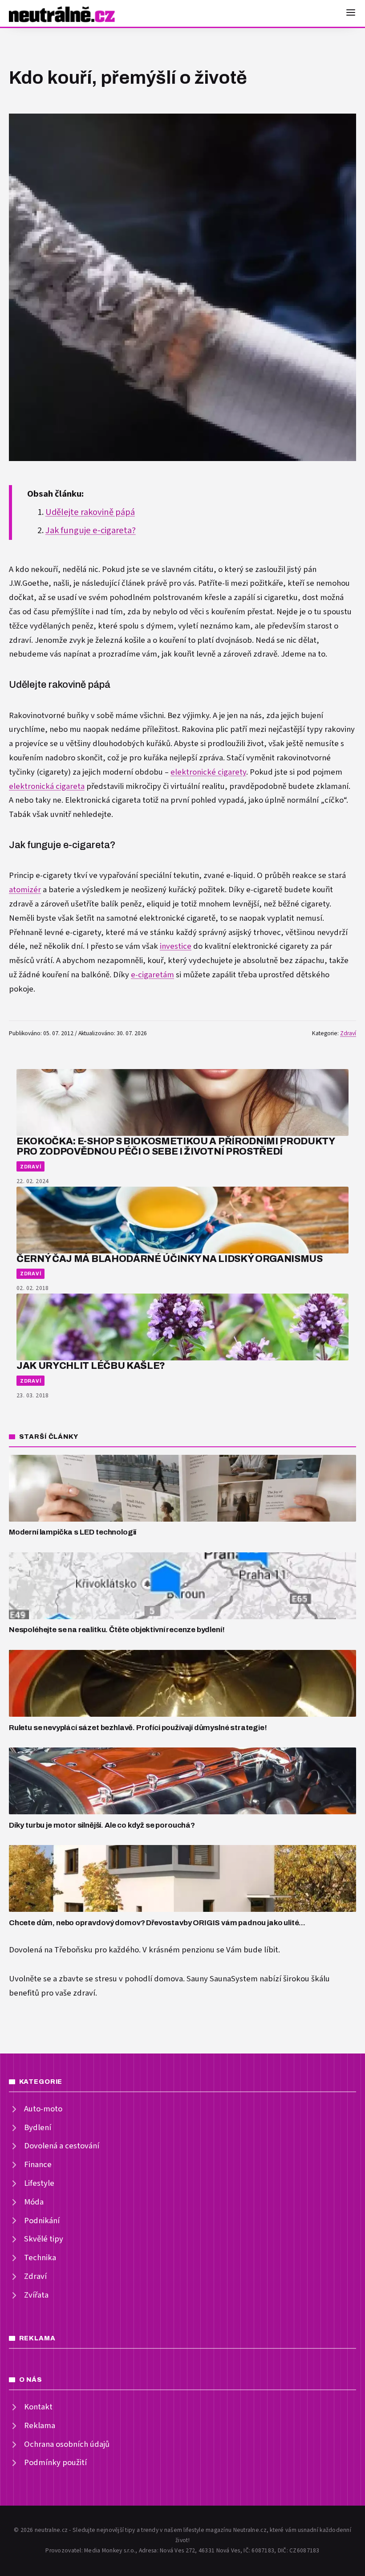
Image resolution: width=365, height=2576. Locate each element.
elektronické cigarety (208, 772)
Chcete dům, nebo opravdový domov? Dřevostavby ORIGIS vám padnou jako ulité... (157, 1923)
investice (176, 946)
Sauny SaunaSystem (222, 1979)
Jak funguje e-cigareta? (91, 531)
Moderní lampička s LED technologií (73, 1532)
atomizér (25, 890)
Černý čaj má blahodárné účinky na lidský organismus (170, 1259)
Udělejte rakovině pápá (90, 512)
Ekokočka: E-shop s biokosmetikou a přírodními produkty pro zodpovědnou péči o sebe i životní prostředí (176, 1146)
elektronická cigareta (47, 786)
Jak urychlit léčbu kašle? (91, 1366)
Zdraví (348, 1033)
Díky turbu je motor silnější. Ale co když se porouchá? (102, 1825)
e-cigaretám (152, 975)
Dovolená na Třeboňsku (51, 1950)
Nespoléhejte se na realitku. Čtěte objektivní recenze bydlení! (117, 1630)
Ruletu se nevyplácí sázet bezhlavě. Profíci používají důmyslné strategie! (138, 1728)
